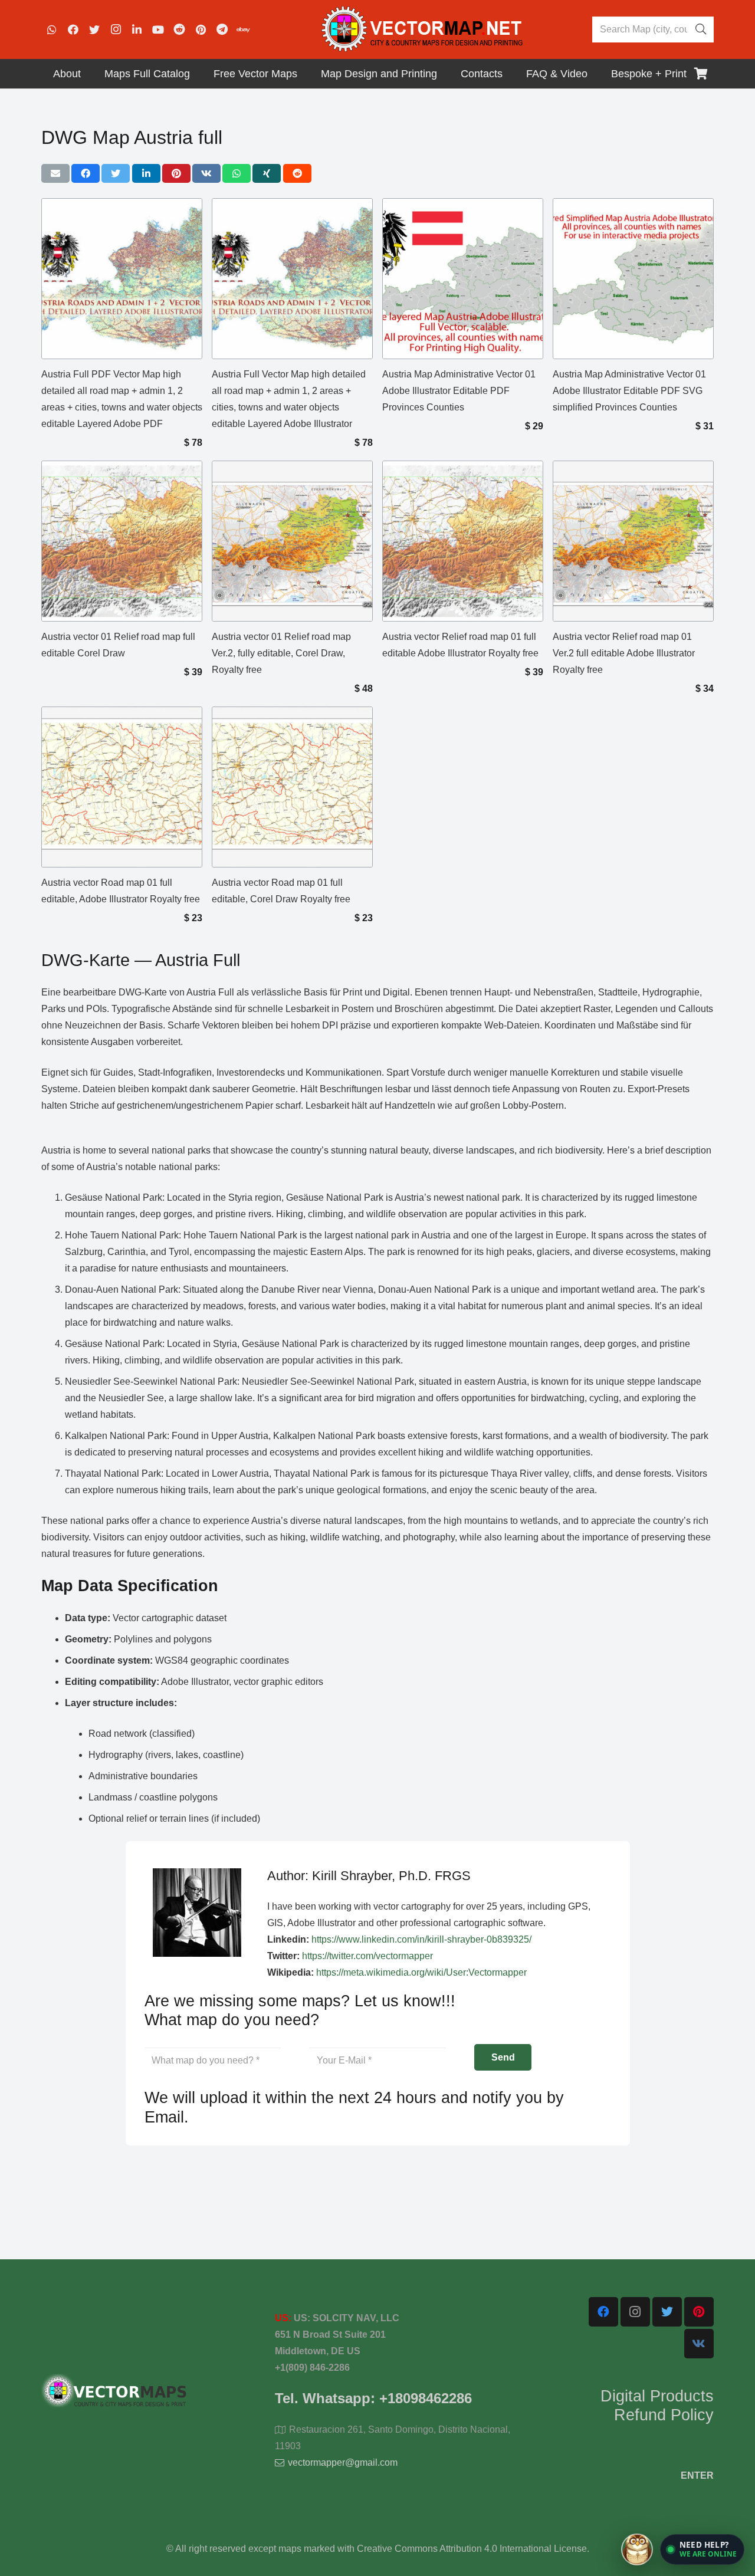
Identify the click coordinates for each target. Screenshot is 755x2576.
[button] (702, 2549)
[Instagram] (116, 29)
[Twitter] (94, 29)
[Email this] (55, 173)
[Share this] (86, 173)
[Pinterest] (201, 29)
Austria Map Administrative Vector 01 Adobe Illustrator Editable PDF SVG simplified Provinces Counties (629, 391)
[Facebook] (73, 29)
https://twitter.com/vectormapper (367, 1956)
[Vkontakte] (699, 2344)
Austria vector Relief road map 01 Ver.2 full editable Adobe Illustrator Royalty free (624, 653)
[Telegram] (222, 29)
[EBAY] (243, 29)
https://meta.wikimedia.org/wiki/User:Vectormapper (421, 1972)
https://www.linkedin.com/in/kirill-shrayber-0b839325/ (421, 1939)
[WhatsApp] (52, 29)
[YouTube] (158, 29)
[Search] (701, 29)
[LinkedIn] (137, 29)
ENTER (697, 2475)
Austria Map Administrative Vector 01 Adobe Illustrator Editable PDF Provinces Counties (459, 391)
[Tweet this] (116, 173)
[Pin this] (176, 173)
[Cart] (701, 74)
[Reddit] (179, 29)
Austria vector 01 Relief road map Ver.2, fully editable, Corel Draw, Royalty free (281, 653)
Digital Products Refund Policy (657, 2406)
